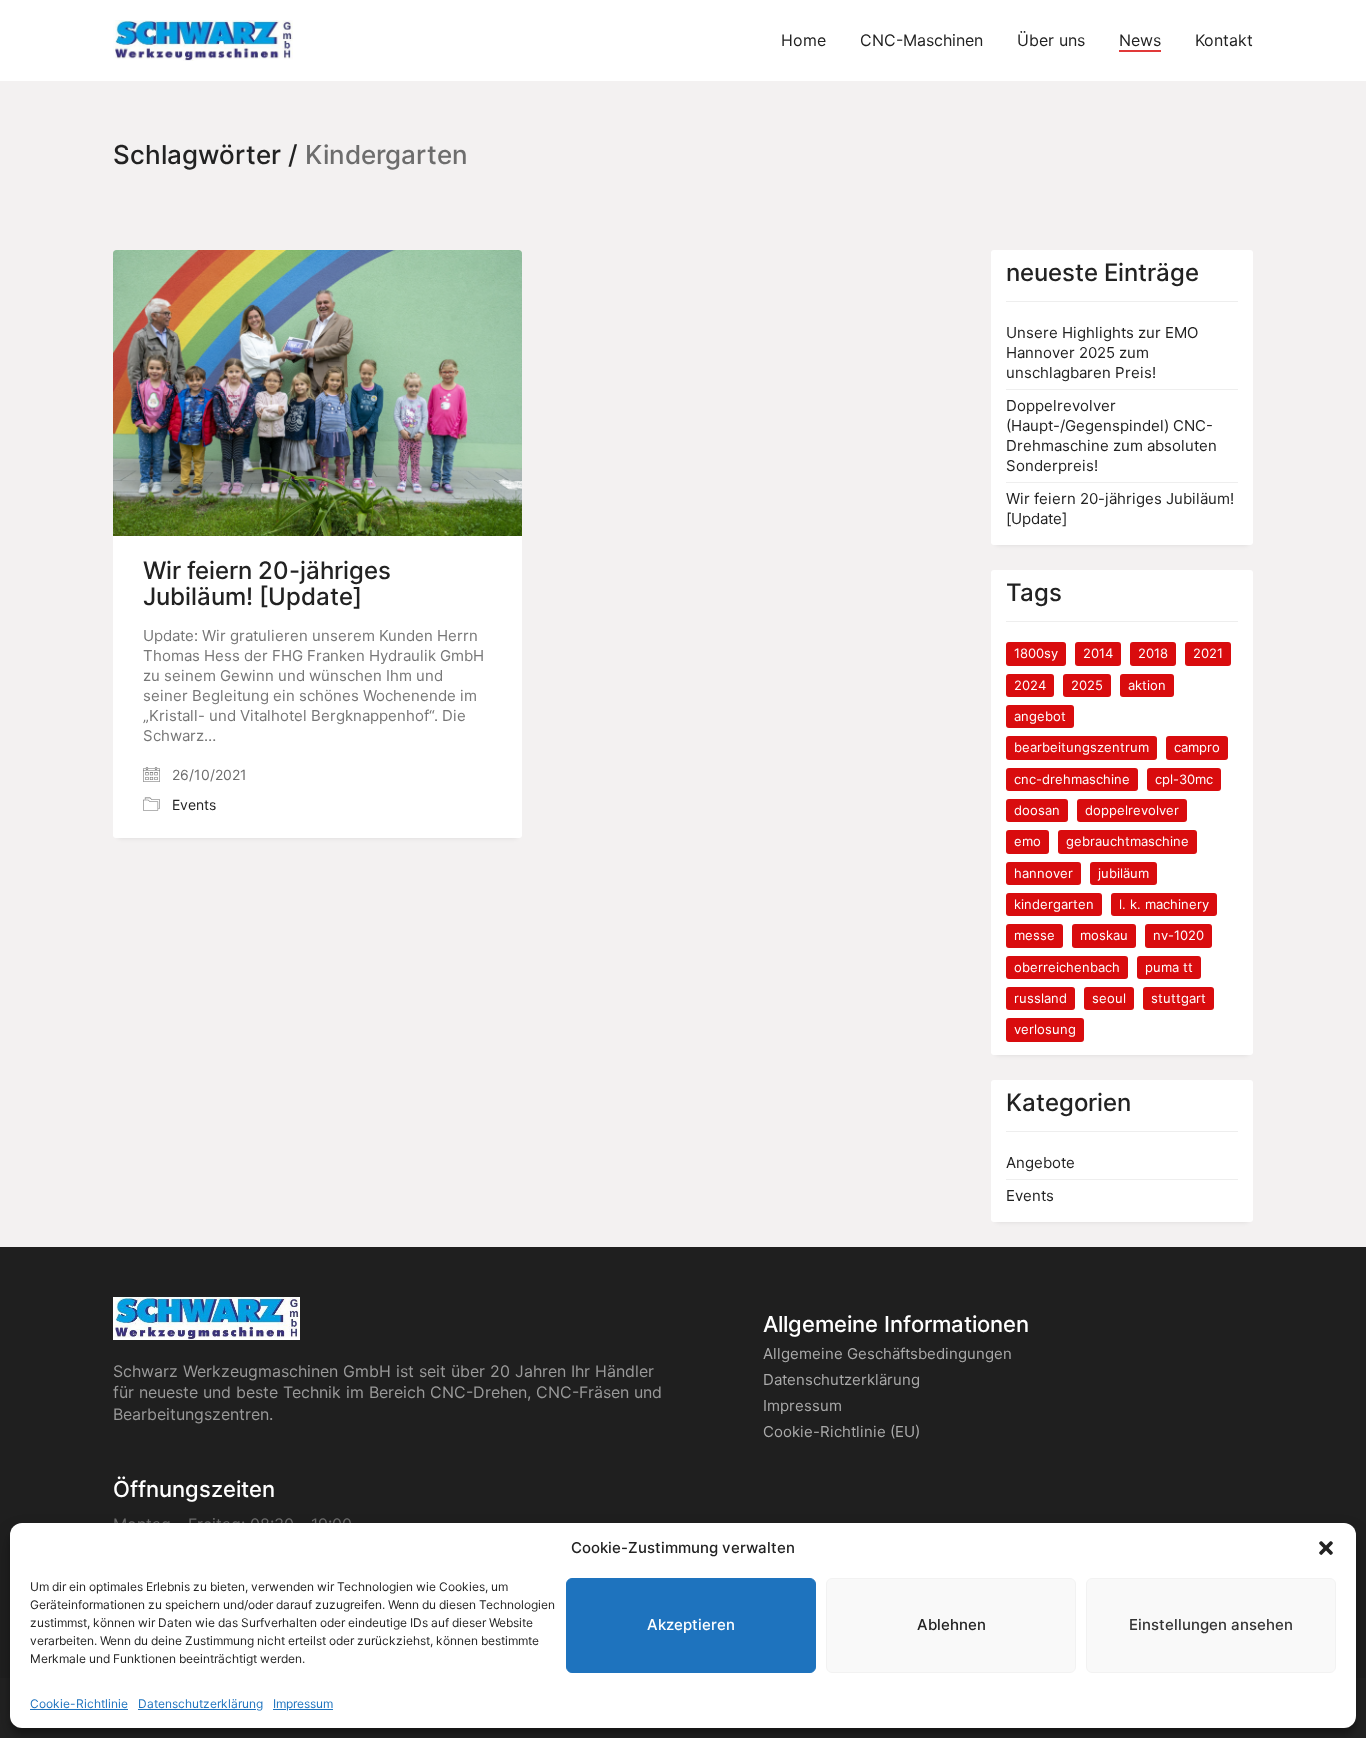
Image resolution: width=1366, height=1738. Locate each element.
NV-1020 (1178, 935)
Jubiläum (1123, 873)
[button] (1326, 1548)
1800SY (1036, 653)
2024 (1030, 685)
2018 (1153, 653)
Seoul (1109, 998)
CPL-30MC (1184, 779)
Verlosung (1045, 1029)
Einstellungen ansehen (1211, 1625)
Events (194, 804)
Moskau (1104, 935)
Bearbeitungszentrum (1081, 747)
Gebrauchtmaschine (1127, 841)
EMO (1027, 841)
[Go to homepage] (203, 40)
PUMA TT (1169, 967)
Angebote (1040, 1162)
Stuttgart (1178, 998)
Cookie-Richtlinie (79, 1703)
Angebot (1040, 716)
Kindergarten (1054, 904)
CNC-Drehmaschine (1072, 779)
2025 (1087, 685)
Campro (1197, 747)
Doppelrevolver (1132, 810)
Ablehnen (951, 1625)
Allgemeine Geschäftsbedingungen (887, 1353)
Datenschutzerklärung (200, 1703)
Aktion (1147, 685)
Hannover (1043, 873)
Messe (1034, 935)
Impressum (303, 1703)
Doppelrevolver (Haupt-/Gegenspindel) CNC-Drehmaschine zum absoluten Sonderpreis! (1111, 435)
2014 (1098, 653)
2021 (1208, 653)
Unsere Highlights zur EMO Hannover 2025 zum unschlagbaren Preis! (1102, 352)
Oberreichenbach (1067, 967)
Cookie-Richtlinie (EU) (841, 1431)
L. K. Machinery (1164, 904)
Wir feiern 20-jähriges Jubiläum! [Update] (267, 584)
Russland (1040, 998)
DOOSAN (1037, 810)
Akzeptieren (691, 1625)
